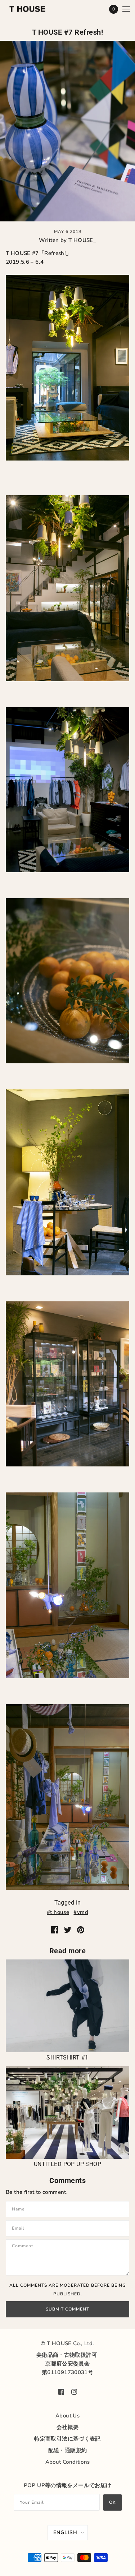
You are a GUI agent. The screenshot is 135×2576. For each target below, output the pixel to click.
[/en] (35, 9)
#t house (58, 1912)
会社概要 (68, 2427)
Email (19, 2228)
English (65, 2532)
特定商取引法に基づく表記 (67, 2439)
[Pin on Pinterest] (81, 1929)
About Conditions (68, 2462)
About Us (67, 2416)
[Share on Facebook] (55, 1929)
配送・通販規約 (68, 2450)
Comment (25, 2247)
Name (19, 2209)
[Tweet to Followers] (68, 1929)
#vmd (81, 1912)
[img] (61, 2391)
